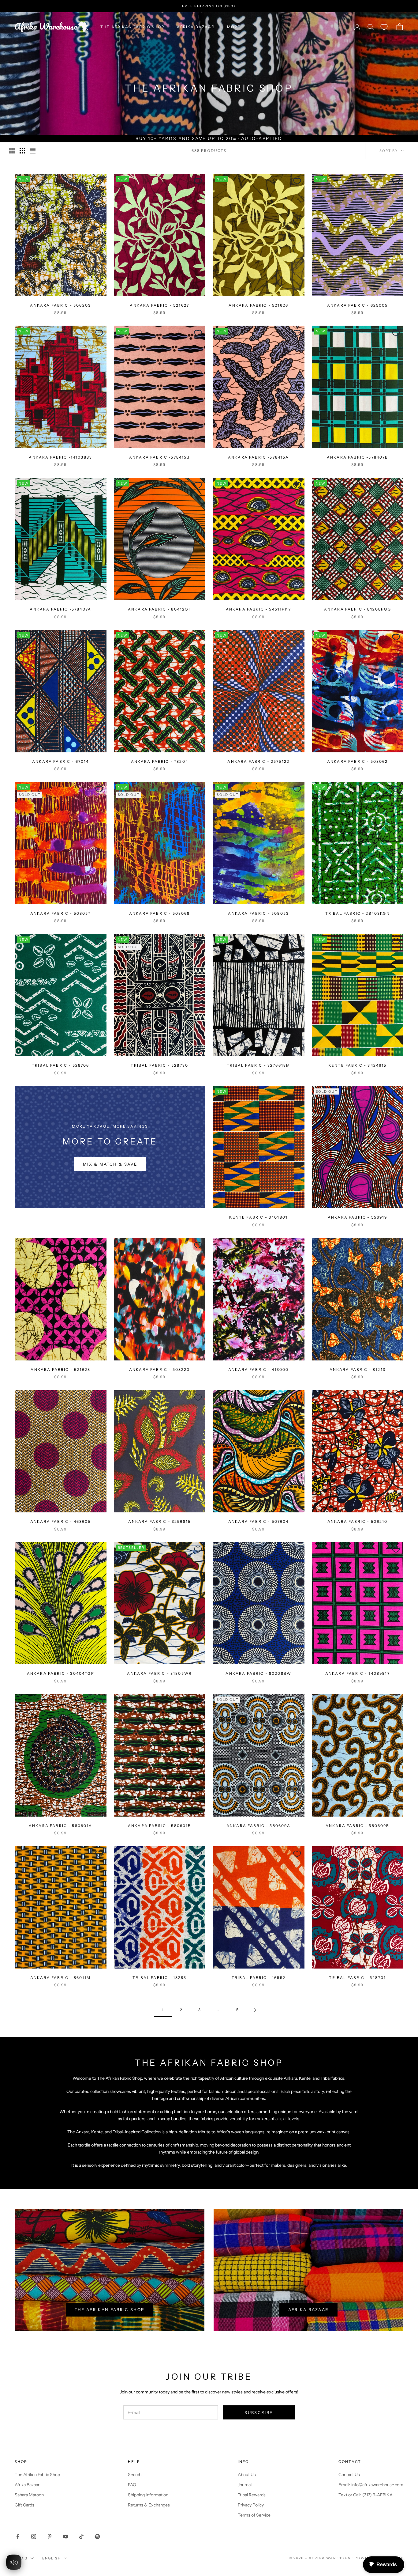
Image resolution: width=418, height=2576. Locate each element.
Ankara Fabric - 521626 (258, 305)
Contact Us (349, 2475)
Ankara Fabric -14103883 (60, 457)
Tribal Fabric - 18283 (159, 1978)
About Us (247, 2475)
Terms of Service (254, 2515)
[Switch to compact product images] (33, 151)
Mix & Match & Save (110, 1164)
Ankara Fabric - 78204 (160, 761)
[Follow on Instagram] (34, 2536)
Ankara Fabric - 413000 (259, 1369)
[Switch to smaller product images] (22, 151)
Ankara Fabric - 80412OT (160, 609)
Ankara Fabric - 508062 (358, 761)
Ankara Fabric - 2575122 (258, 761)
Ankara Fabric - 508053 (258, 913)
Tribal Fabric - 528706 (61, 1065)
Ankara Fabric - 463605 (61, 1521)
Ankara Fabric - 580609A (259, 1826)
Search (135, 2475)
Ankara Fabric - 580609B (358, 1826)
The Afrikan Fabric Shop (110, 2309)
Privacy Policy (251, 2505)
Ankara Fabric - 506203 (60, 305)
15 (237, 2010)
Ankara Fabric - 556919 (358, 1217)
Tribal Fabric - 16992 (259, 1978)
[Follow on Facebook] (18, 2536)
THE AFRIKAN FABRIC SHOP (132, 27)
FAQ (132, 2485)
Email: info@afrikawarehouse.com (371, 2485)
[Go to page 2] (255, 2010)
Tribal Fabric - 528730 (159, 1065)
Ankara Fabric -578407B (358, 457)
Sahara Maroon (29, 2495)
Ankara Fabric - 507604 (259, 1521)
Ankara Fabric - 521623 (60, 1369)
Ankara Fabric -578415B (160, 457)
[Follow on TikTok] (81, 2536)
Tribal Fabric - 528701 (357, 1978)
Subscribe (259, 2412)
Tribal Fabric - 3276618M (258, 1065)
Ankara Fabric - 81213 (358, 1369)
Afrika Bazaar (308, 2309)
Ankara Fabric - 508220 (160, 1369)
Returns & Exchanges (149, 2505)
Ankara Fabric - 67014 (60, 761)
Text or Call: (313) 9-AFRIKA (366, 2495)
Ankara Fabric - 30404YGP (61, 1673)
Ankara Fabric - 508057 (61, 913)
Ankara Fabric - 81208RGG (358, 609)
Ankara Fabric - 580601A (61, 1826)
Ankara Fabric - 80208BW (258, 1673)
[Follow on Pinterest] (50, 2536)
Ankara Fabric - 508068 (160, 913)
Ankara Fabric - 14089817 (358, 1673)
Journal (245, 2485)
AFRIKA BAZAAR (196, 27)
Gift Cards (24, 2505)
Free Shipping (198, 6)
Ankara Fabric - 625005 (358, 305)
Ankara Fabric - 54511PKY (259, 609)
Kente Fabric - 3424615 (358, 1065)
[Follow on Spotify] (97, 2536)
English (52, 2558)
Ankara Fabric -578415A (259, 457)
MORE (234, 27)
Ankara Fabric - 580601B (160, 1826)
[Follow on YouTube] (65, 2536)
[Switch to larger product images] (12, 151)
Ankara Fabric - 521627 (159, 305)
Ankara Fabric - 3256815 (159, 1521)
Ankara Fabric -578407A (60, 609)
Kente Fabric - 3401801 (258, 1217)
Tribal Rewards (252, 2495)
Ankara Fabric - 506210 (358, 1521)
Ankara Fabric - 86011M (61, 1978)
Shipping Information (148, 2495)
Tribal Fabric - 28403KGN (358, 913)
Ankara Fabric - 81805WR (159, 1673)
